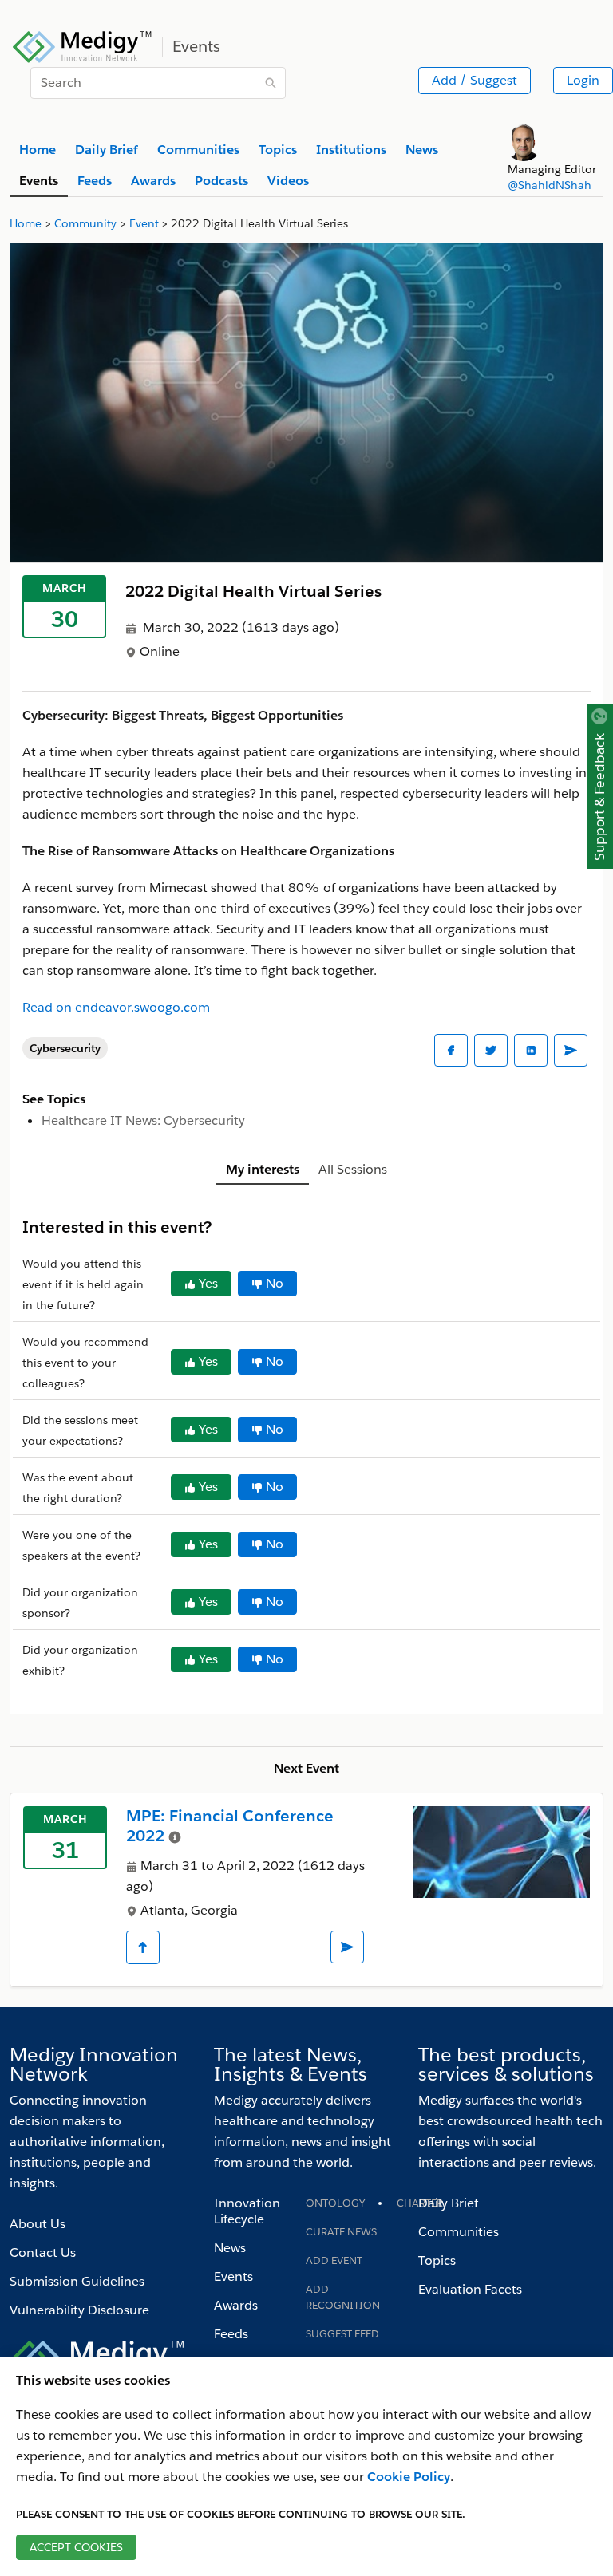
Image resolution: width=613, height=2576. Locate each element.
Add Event (334, 2260)
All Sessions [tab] (353, 1169)
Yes (208, 1283)
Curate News (341, 2232)
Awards (236, 2305)
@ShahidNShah (550, 185)
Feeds (231, 2334)
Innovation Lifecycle (247, 2211)
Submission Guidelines (77, 2281)
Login (583, 80)
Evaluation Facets (470, 2289)
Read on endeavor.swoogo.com (116, 1007)
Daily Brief (448, 2203)
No (275, 1283)
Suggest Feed (342, 2334)
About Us (38, 2224)
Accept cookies (76, 2547)
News (230, 2248)
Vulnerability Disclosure (79, 2310)
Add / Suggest (475, 80)
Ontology (335, 2203)
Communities (459, 2232)
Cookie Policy (409, 2477)
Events (233, 2276)
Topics (437, 2260)
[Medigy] (83, 45)
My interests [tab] (263, 1169)
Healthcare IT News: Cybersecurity (143, 1120)
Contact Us (43, 2253)
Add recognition (343, 2297)
